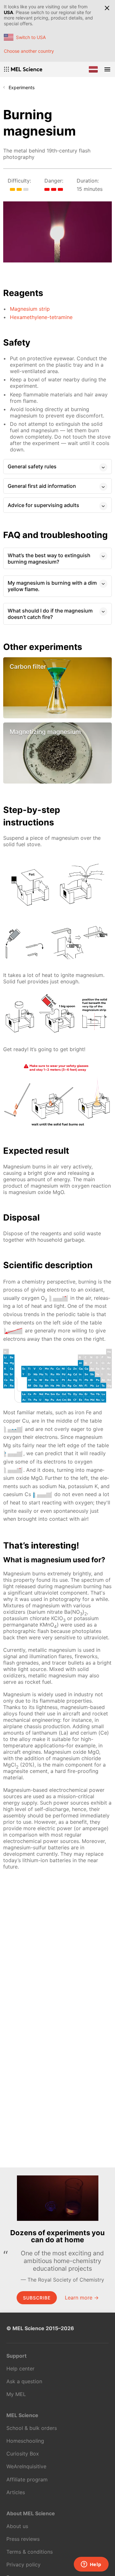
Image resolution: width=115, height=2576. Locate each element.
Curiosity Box (23, 2454)
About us (17, 2526)
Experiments (22, 87)
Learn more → (82, 2298)
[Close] (107, 8)
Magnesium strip (30, 309)
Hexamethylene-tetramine (41, 317)
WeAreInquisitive (26, 2466)
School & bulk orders (32, 2428)
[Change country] (93, 69)
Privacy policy (23, 2564)
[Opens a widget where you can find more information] (91, 2565)
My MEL (16, 2394)
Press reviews (23, 2539)
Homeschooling (25, 2441)
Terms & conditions (30, 2552)
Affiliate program (27, 2479)
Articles (16, 2492)
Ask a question (24, 2381)
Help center (20, 2369)
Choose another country (29, 51)
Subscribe (37, 2298)
